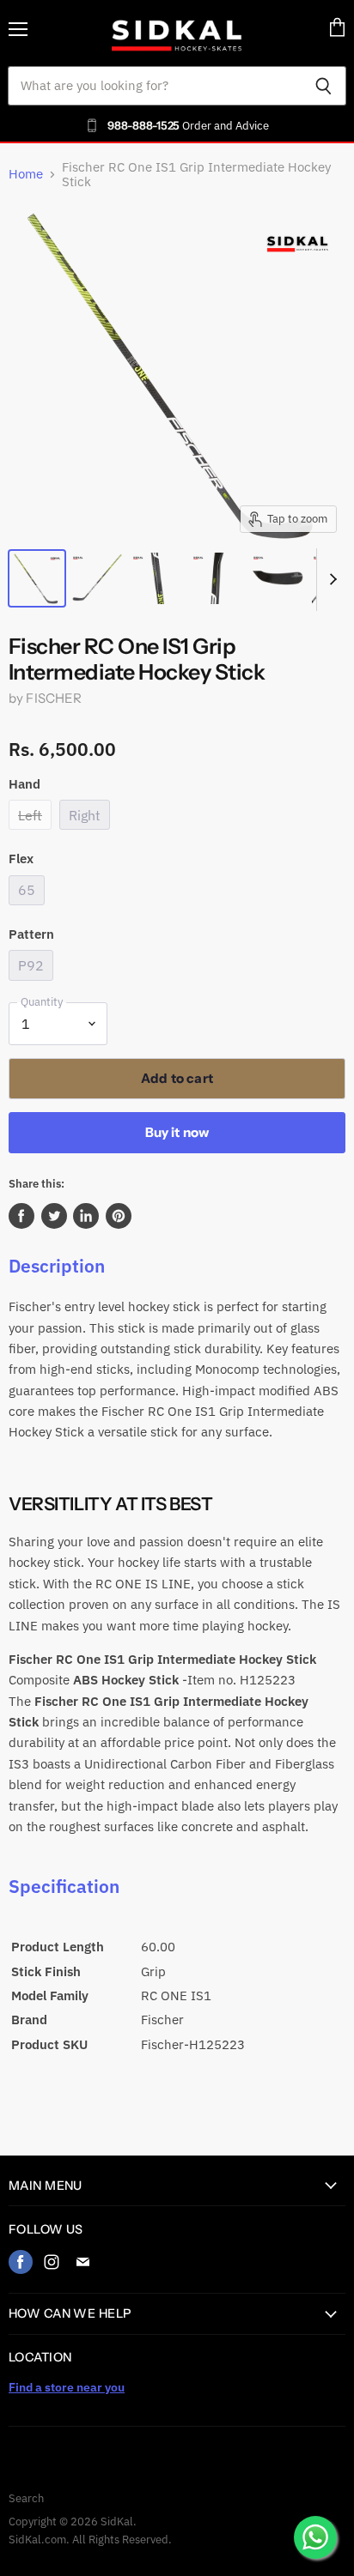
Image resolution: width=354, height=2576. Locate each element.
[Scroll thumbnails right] (330, 580)
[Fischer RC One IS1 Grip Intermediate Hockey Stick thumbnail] (37, 578)
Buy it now (177, 1132)
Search (26, 2498)
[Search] (323, 86)
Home (26, 174)
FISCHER (54, 698)
